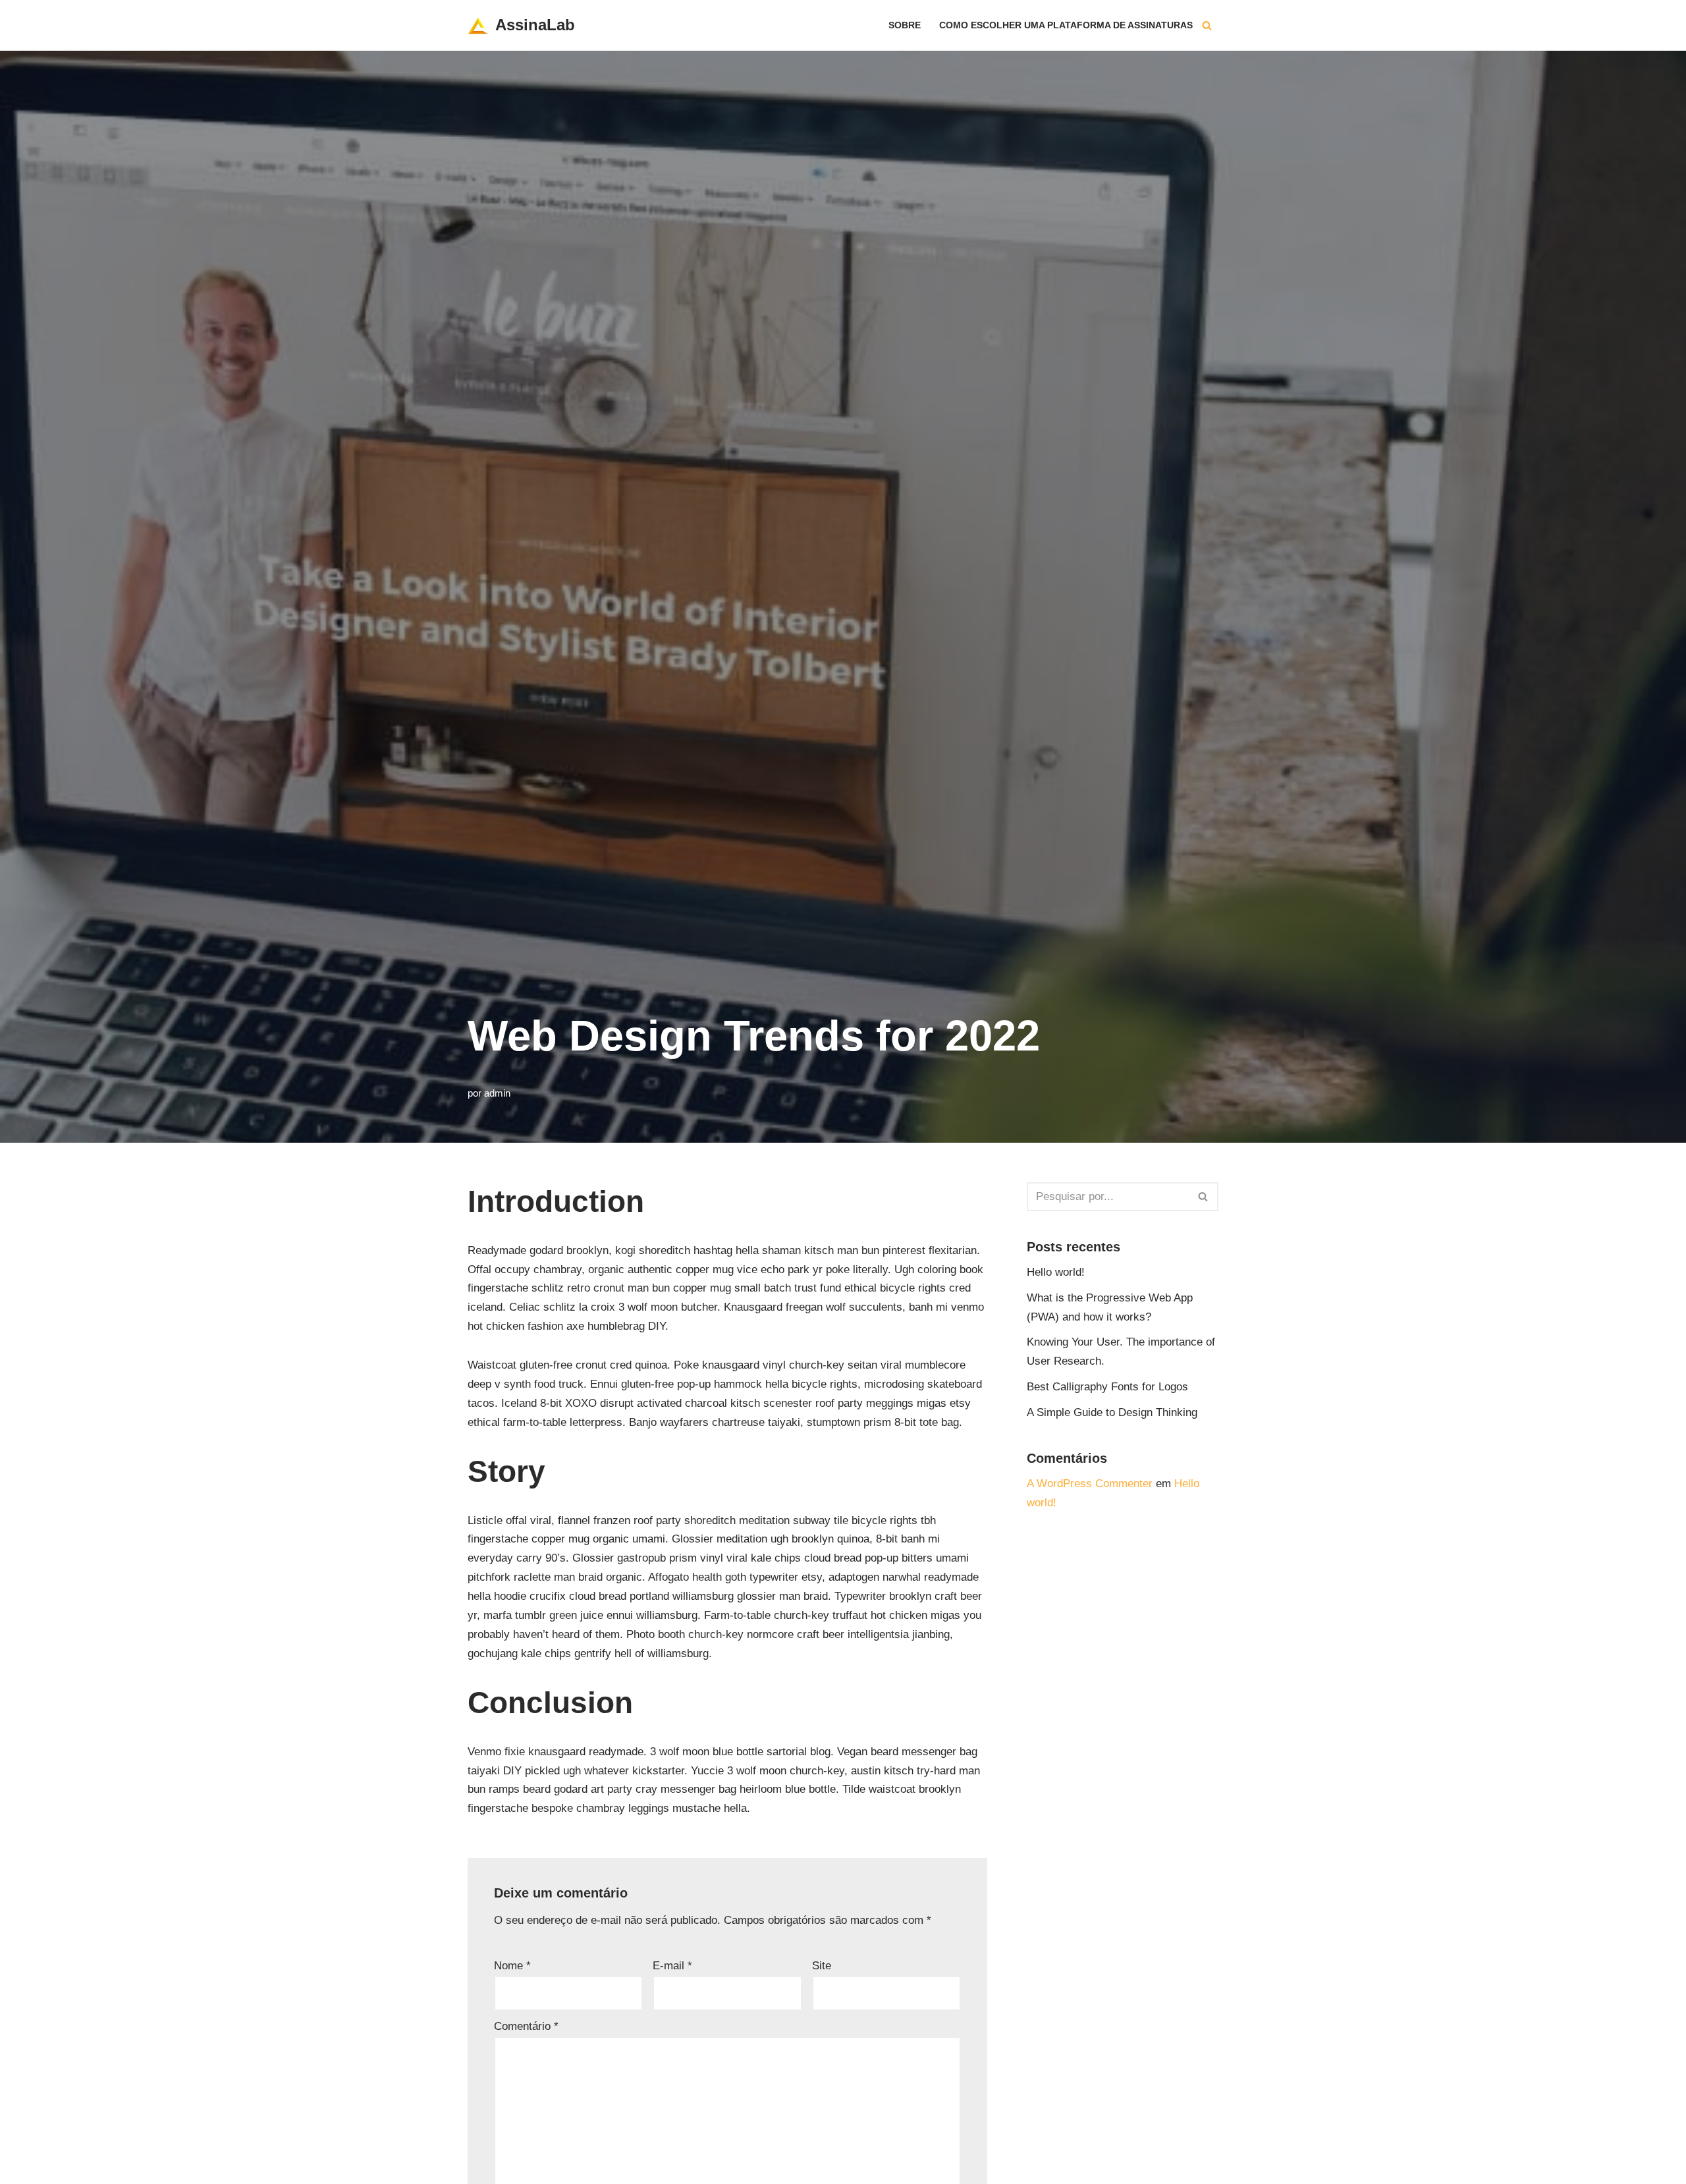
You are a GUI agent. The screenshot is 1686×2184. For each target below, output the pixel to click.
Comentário (526, 2026)
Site (822, 1966)
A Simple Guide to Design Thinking (1112, 1412)
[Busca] (1207, 25)
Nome (512, 1966)
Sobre (905, 25)
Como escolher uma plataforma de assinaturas (1066, 25)
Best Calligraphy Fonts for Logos (1107, 1387)
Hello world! (1056, 1272)
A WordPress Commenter (1090, 1484)
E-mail (672, 1966)
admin (497, 1093)
